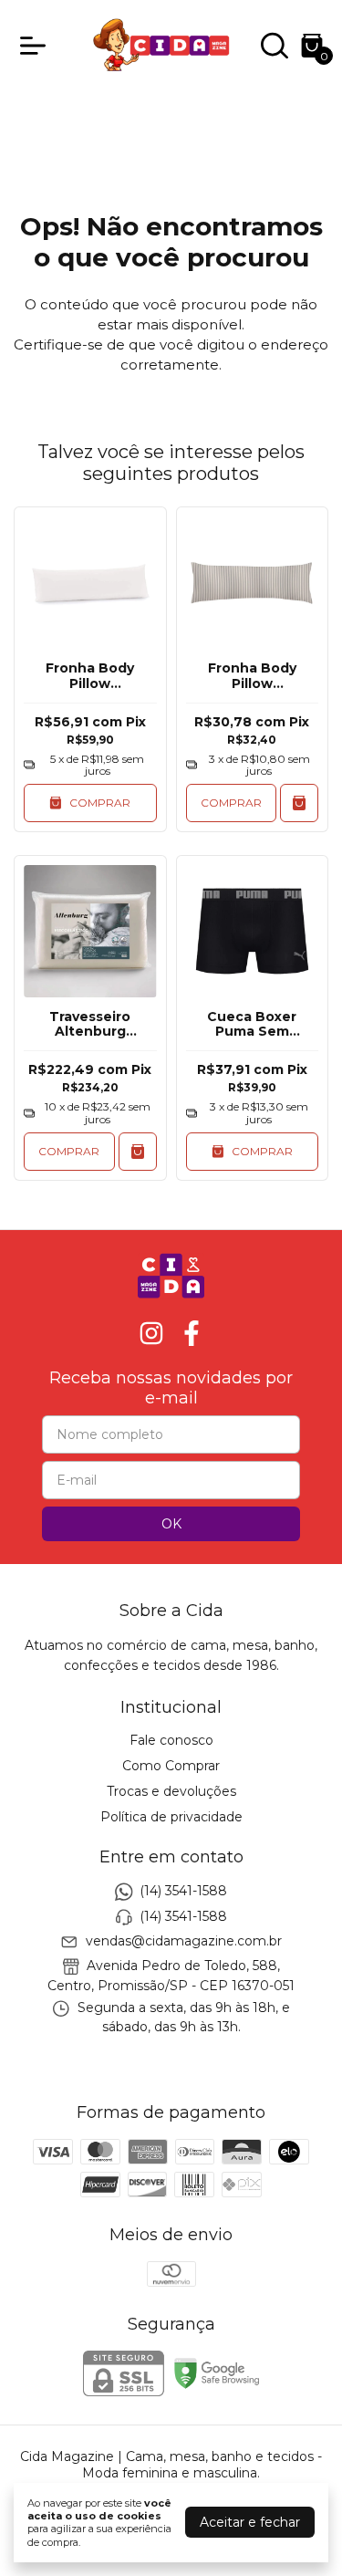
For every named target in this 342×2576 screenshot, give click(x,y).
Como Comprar (171, 1766)
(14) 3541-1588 (183, 1891)
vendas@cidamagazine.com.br (184, 1941)
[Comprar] (299, 803)
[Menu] (36, 46)
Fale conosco (171, 1740)
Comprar (231, 803)
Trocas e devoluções (171, 1791)
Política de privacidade (171, 1817)
